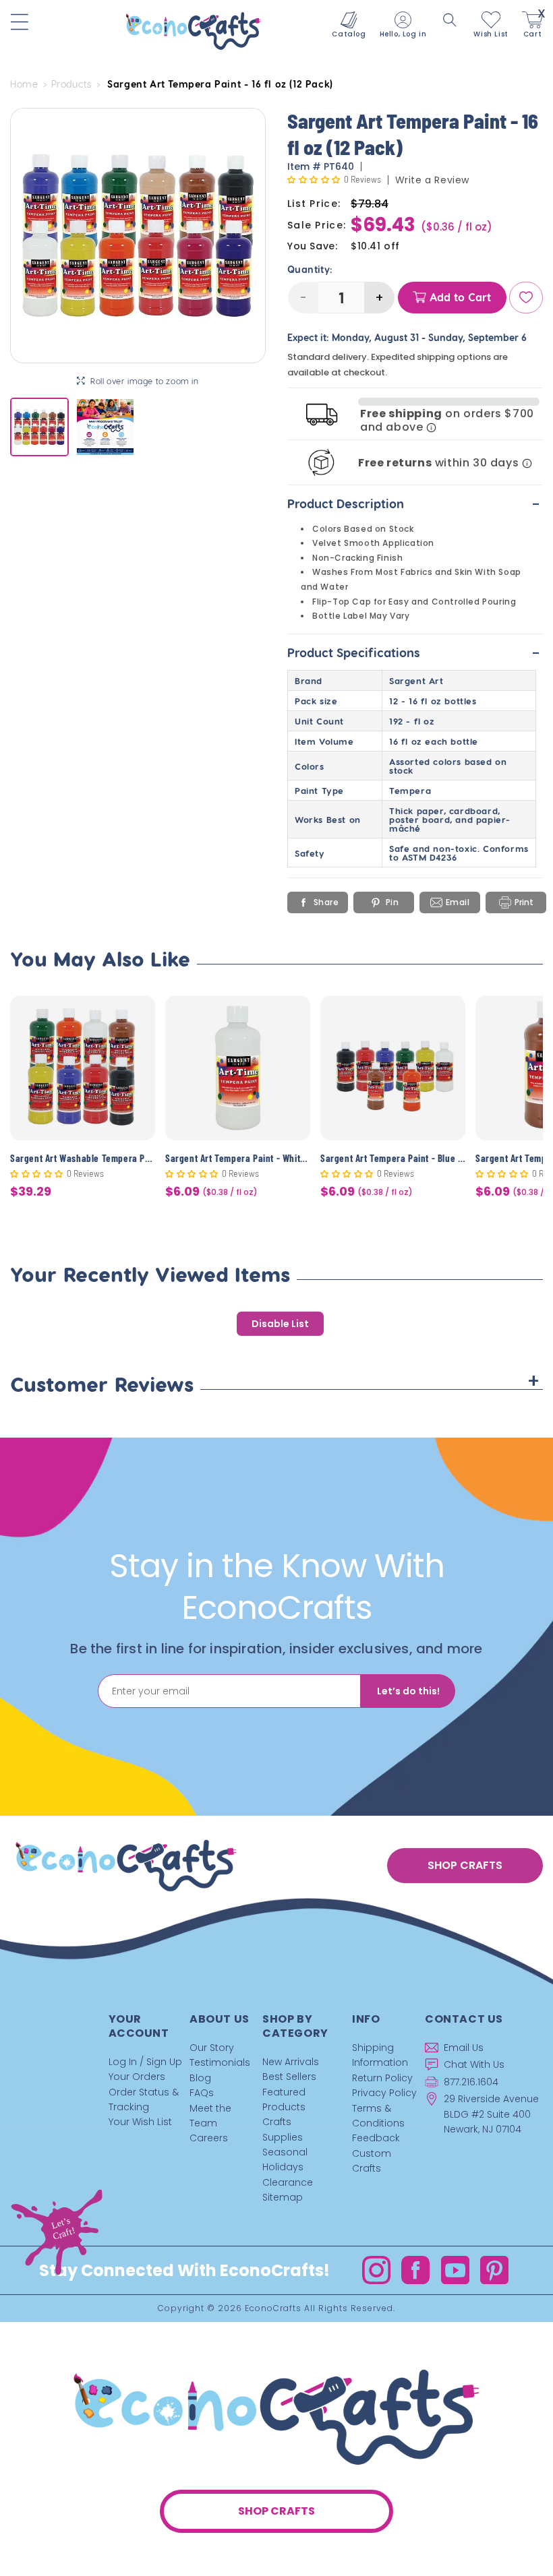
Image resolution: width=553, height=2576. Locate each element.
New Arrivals (291, 2062)
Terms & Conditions (378, 2116)
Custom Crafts (372, 2161)
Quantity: (310, 270)
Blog (200, 2078)
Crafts (277, 2122)
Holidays (283, 2167)
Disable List (280, 1324)
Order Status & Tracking (144, 2099)
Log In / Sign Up (145, 2062)
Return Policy (382, 2078)
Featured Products (284, 2099)
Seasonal (285, 2152)
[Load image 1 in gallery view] (39, 427)
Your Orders (137, 2077)
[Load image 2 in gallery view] (105, 427)
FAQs (202, 2093)
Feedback (376, 2138)
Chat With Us (474, 2064)
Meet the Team (210, 2116)
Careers (209, 2138)
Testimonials (220, 2062)
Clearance (288, 2182)
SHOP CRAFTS (465, 1865)
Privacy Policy (384, 2093)
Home (24, 84)
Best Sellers (289, 2077)
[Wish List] (526, 298)
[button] (450, 20)
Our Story (212, 2048)
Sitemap (283, 2197)
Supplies (283, 2137)
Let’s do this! (408, 1691)
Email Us (464, 2048)
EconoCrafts (273, 2308)
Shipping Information (380, 2055)
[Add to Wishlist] (137, 1016)
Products (71, 84)
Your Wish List (140, 2122)
